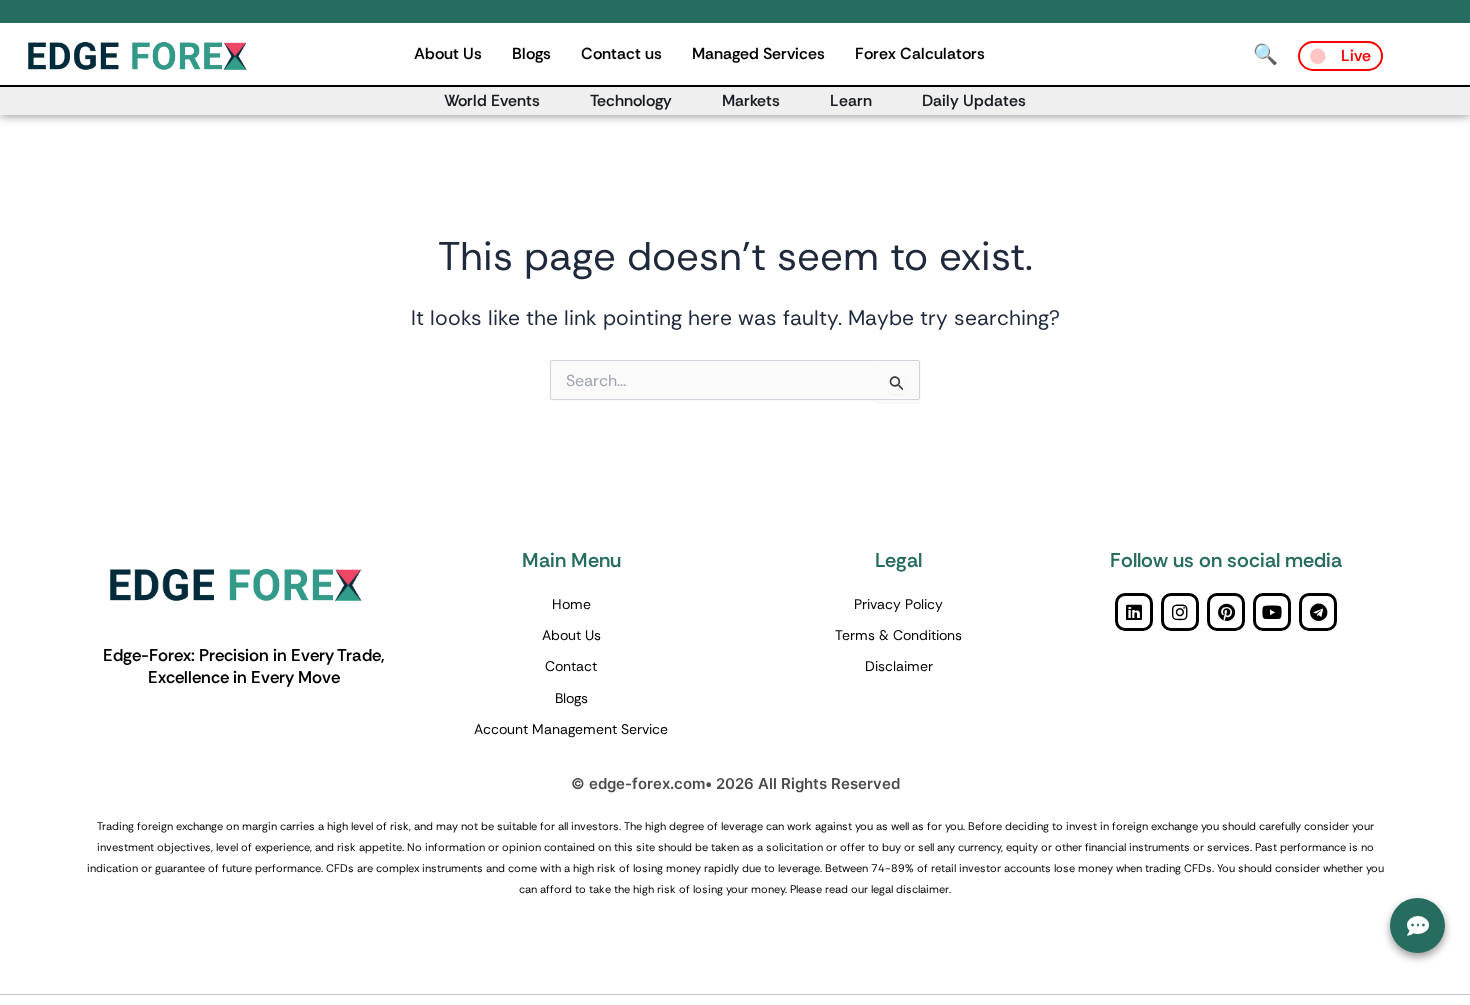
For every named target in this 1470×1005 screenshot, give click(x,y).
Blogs (531, 53)
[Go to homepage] (159, 56)
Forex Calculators (920, 53)
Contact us (621, 53)
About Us (448, 53)
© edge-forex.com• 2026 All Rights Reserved (735, 783)
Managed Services (758, 53)
